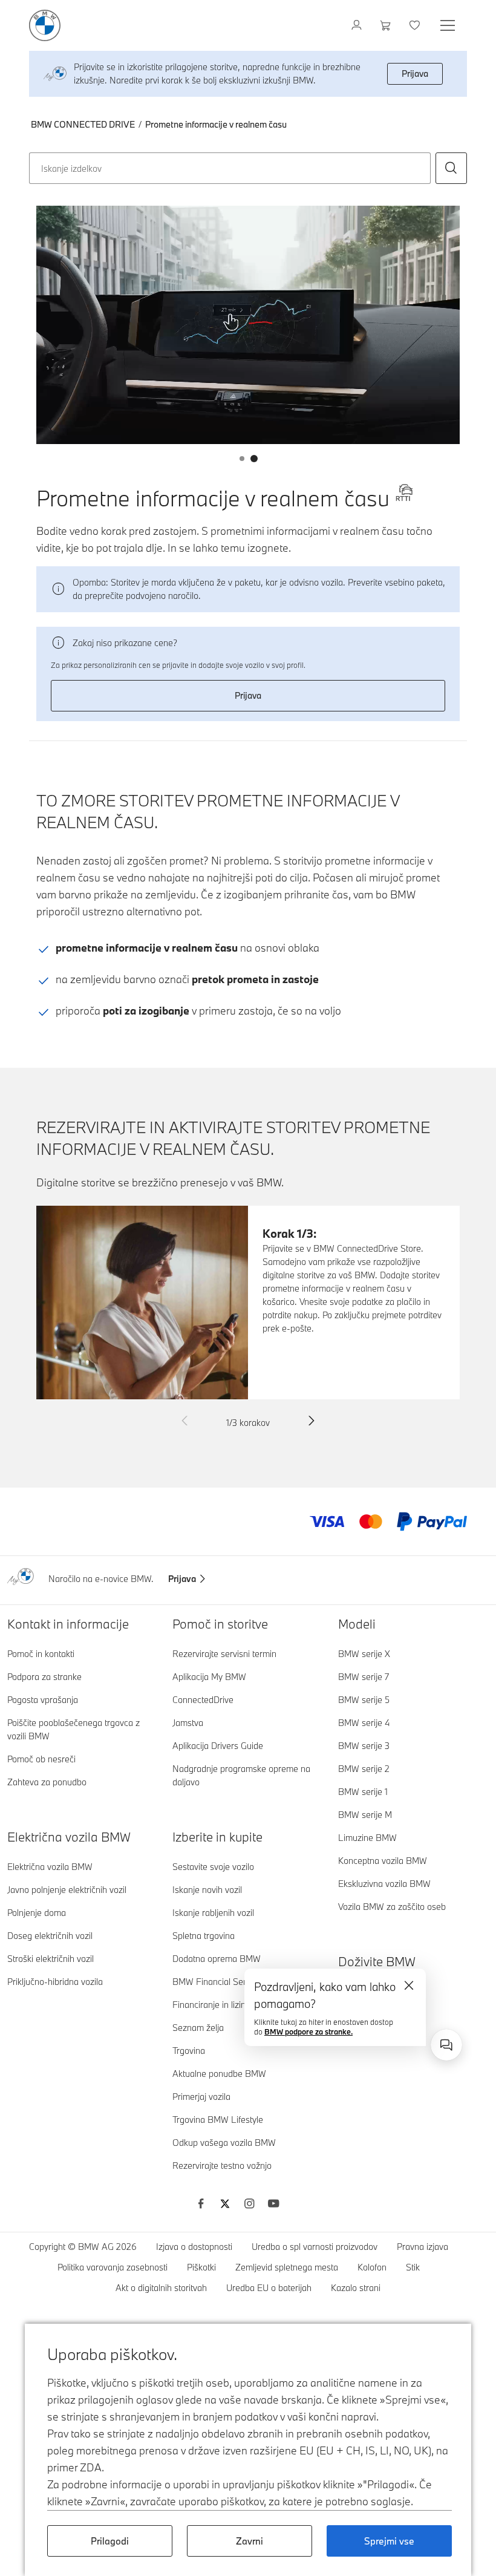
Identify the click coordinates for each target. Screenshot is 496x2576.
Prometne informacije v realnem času (216, 124)
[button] (451, 168)
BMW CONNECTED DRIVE (83, 124)
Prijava (415, 74)
